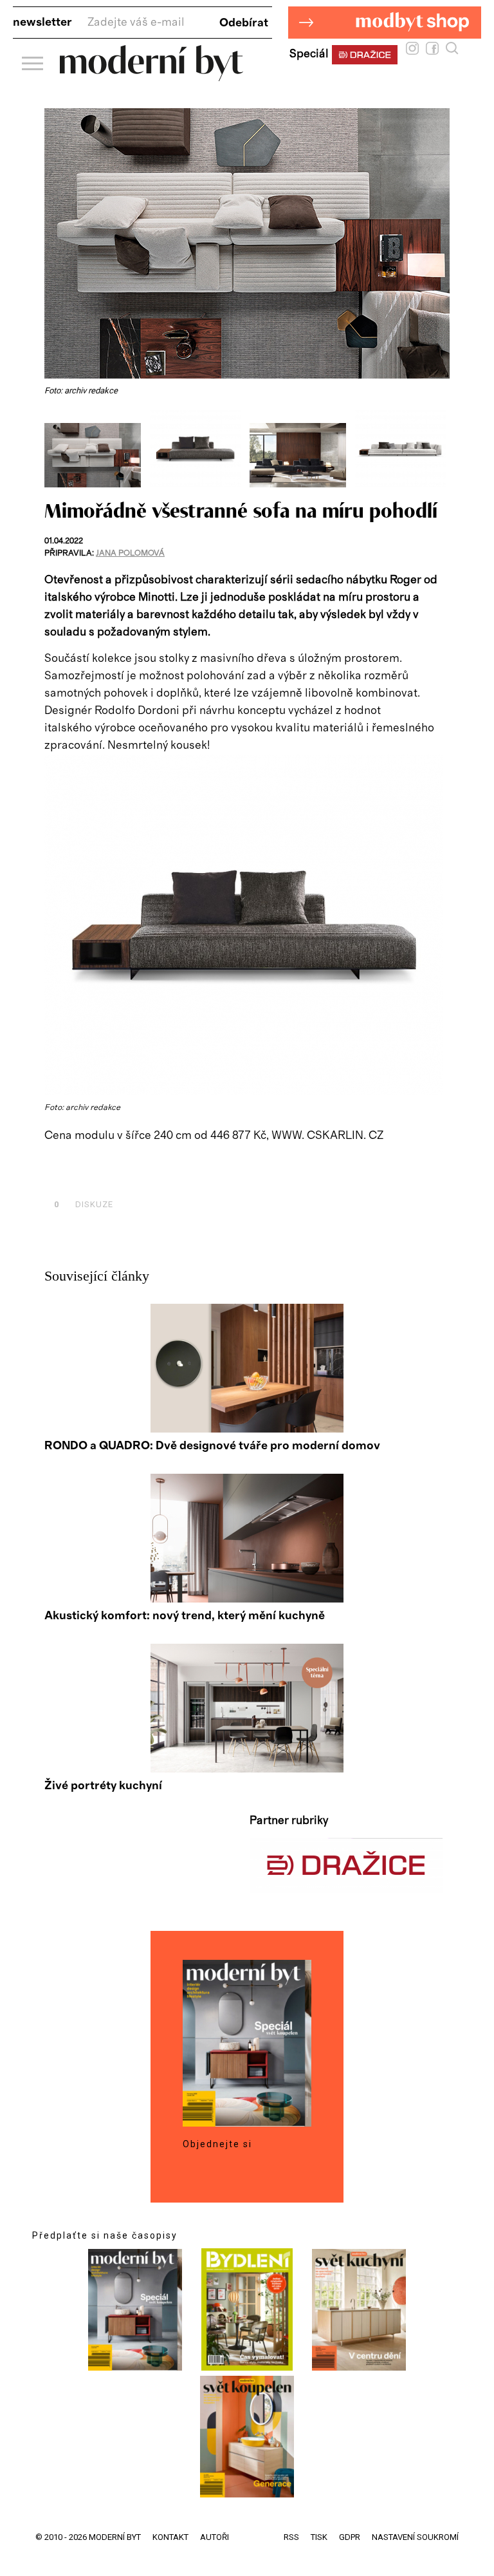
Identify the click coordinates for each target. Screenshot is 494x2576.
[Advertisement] (195, 1175)
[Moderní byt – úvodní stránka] (151, 76)
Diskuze (84, 1204)
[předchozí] (56, 449)
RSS (291, 2537)
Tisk (319, 2537)
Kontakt (170, 2537)
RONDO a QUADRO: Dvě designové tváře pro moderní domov (212, 1446)
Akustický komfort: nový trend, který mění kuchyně (185, 1616)
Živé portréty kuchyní (103, 1786)
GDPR (350, 2537)
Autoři (215, 2537)
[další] (438, 449)
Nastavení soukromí (415, 2537)
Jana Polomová (130, 553)
